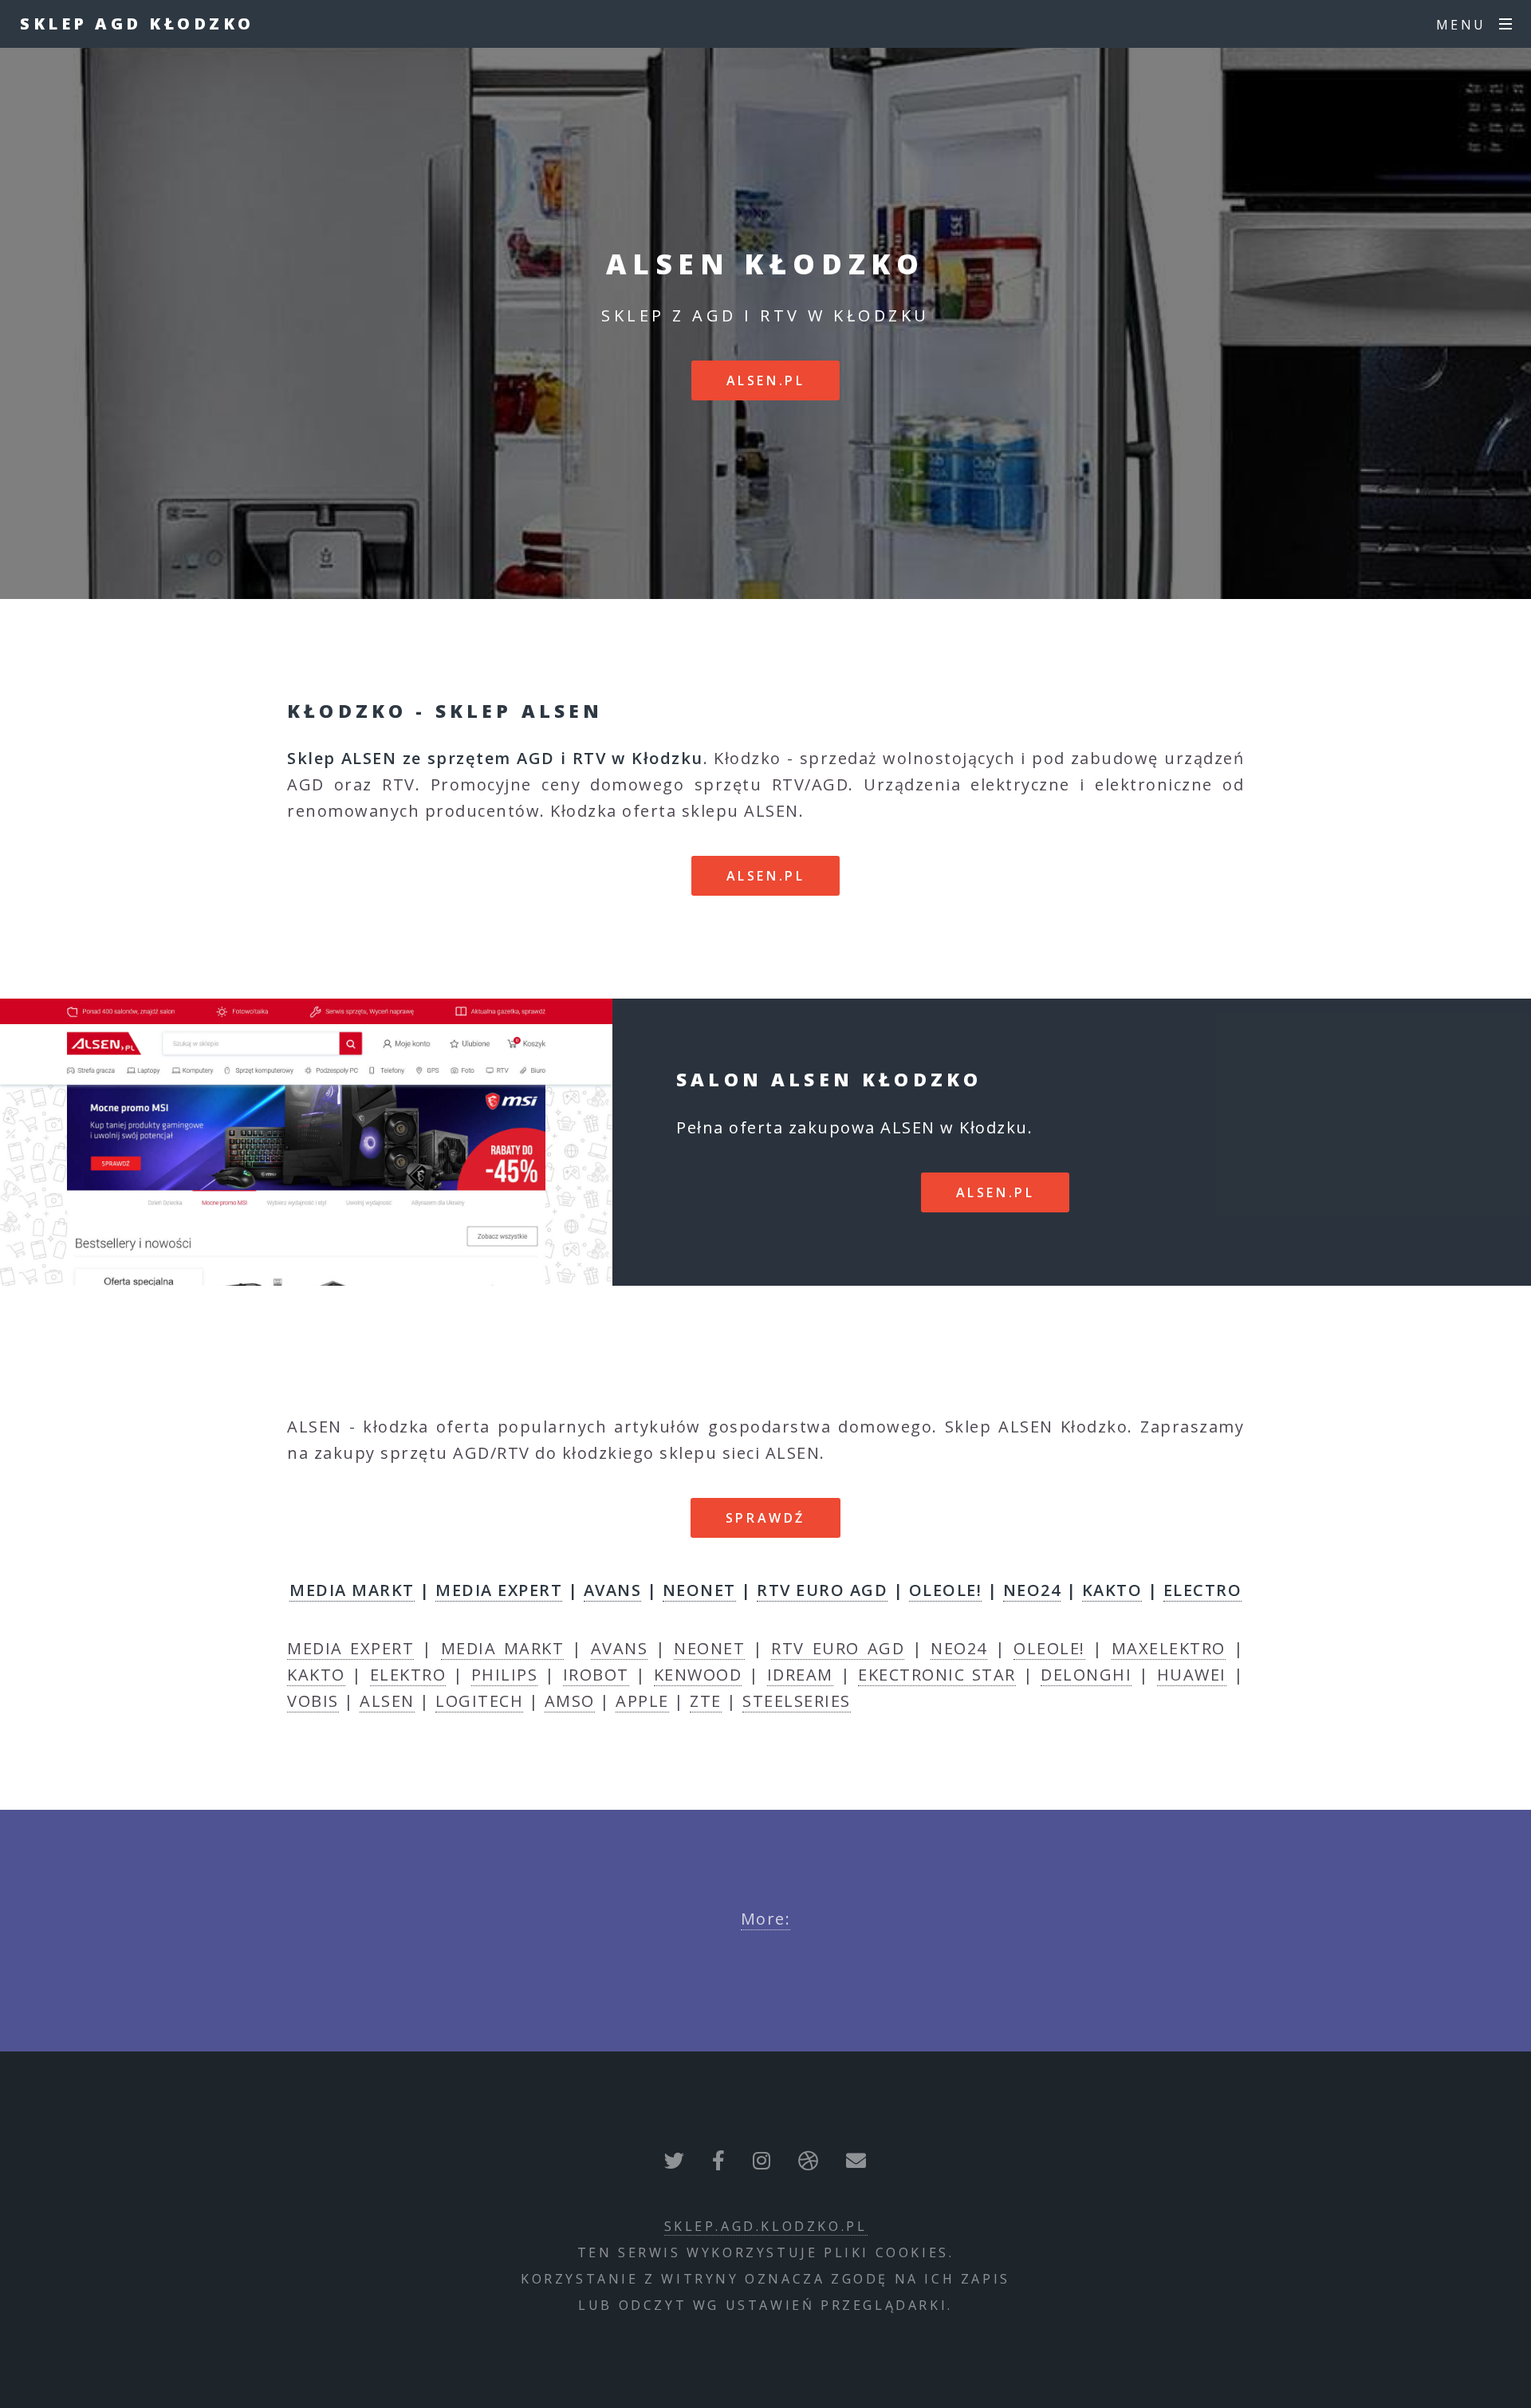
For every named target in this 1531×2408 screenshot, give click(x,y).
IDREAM (800, 1675)
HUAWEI (1192, 1675)
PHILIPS (505, 1675)
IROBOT (596, 1675)
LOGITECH (479, 1701)
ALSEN (387, 1701)
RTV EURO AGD (822, 1590)
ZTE (706, 1701)
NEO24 (1032, 1590)
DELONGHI (1086, 1675)
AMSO (570, 1701)
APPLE (642, 1701)
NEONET (699, 1590)
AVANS (613, 1590)
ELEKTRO (408, 1675)
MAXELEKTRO (1169, 1648)
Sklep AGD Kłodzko (137, 24)
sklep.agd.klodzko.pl (766, 2226)
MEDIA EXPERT (499, 1590)
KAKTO (1112, 1590)
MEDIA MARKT (352, 1590)
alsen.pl (766, 380)
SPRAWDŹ (765, 1518)
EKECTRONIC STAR (937, 1675)
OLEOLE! (946, 1590)
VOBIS (313, 1701)
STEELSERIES (797, 1701)
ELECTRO (1203, 1590)
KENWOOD (698, 1675)
